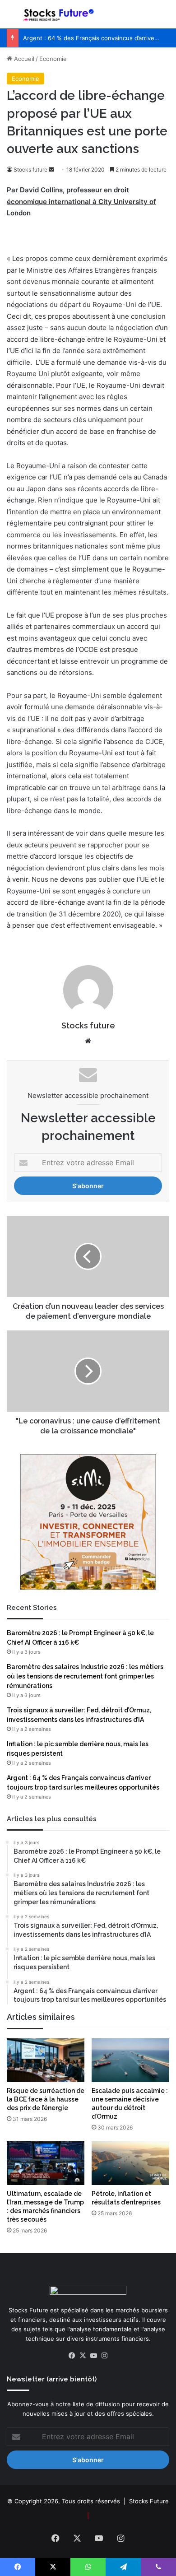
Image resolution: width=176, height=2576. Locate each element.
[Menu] (11, 18)
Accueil (23, 59)
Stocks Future (149, 2501)
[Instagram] (104, 2356)
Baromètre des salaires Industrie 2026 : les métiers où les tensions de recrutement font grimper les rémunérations (85, 1676)
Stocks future (30, 170)
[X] (83, 2356)
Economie (53, 59)
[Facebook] (72, 2356)
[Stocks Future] (59, 14)
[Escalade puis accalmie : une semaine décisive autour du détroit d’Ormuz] (130, 2060)
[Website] (88, 1041)
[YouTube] (93, 2356)
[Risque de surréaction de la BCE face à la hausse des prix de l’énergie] (46, 2060)
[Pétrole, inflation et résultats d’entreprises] (130, 2163)
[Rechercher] (165, 18)
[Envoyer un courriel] (51, 170)
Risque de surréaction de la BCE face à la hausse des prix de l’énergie (46, 2099)
